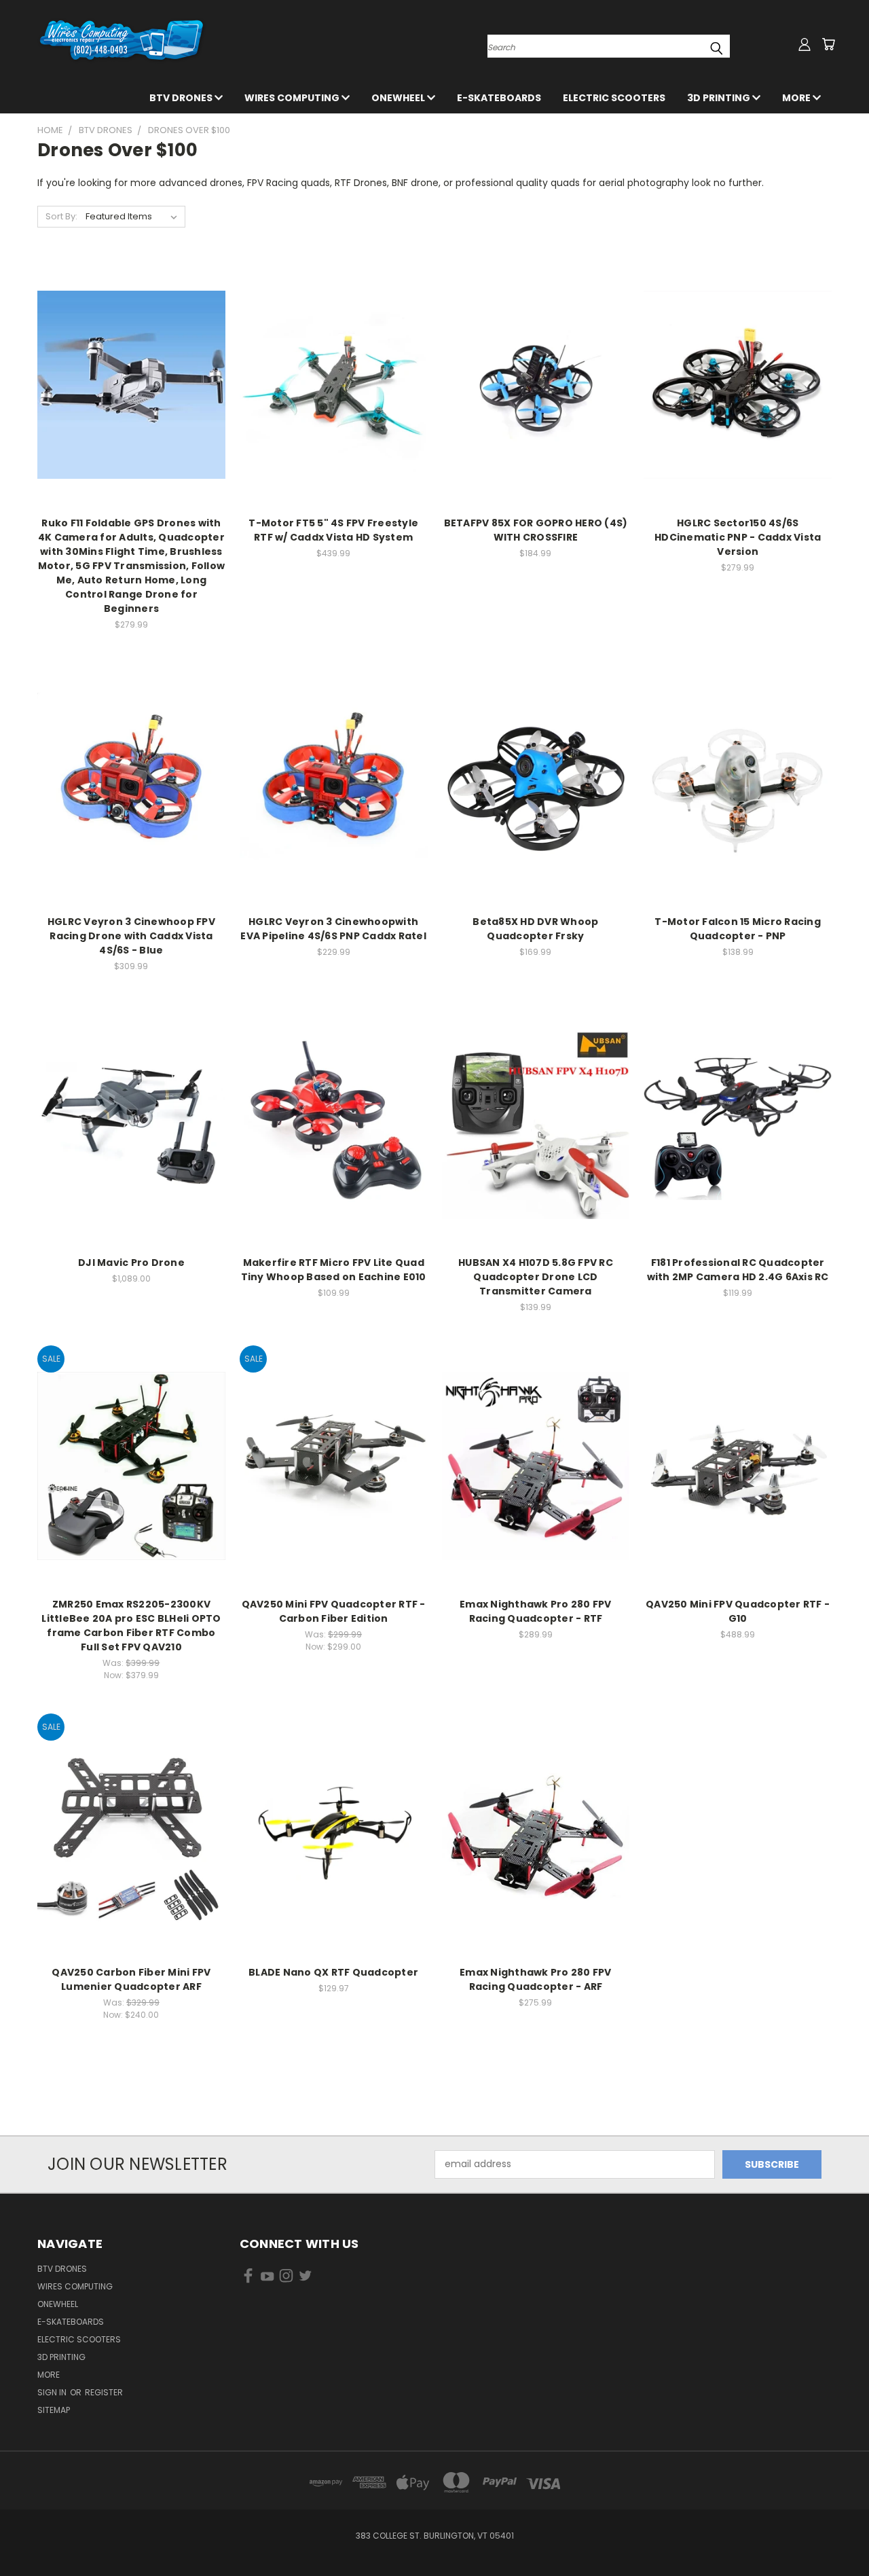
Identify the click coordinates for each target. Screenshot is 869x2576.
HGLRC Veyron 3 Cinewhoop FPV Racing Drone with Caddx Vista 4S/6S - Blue (131, 936)
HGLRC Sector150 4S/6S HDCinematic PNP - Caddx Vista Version (738, 537)
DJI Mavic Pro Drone (131, 1263)
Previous (833, 2534)
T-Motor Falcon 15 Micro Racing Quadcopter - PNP (738, 929)
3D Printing (720, 98)
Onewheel (399, 98)
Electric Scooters (614, 98)
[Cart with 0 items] (828, 44)
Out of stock (333, 396)
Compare (127, 370)
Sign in (53, 2392)
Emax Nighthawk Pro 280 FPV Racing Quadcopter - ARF (536, 1979)
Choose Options (334, 1136)
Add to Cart (131, 396)
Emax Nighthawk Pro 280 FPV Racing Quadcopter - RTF (536, 1611)
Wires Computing (293, 98)
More (797, 98)
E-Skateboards (499, 98)
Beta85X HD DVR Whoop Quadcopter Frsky (535, 929)
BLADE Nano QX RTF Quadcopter (333, 1972)
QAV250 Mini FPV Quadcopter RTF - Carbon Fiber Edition (334, 1611)
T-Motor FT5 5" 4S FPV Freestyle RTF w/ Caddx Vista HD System (333, 530)
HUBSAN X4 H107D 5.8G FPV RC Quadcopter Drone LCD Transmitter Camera (536, 1277)
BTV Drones (182, 98)
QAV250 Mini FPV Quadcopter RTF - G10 (738, 1611)
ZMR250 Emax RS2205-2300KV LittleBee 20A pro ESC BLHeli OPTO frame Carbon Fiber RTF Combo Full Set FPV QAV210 (131, 1626)
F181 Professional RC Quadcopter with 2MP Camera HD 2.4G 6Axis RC (738, 1270)
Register (104, 2392)
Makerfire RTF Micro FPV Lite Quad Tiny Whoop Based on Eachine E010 (334, 1270)
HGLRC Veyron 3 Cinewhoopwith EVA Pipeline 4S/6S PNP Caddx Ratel (333, 929)
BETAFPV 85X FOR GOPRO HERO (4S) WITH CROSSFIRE (536, 530)
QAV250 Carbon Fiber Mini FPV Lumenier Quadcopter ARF (131, 1979)
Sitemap (54, 2410)
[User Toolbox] (805, 44)
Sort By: (61, 216)
